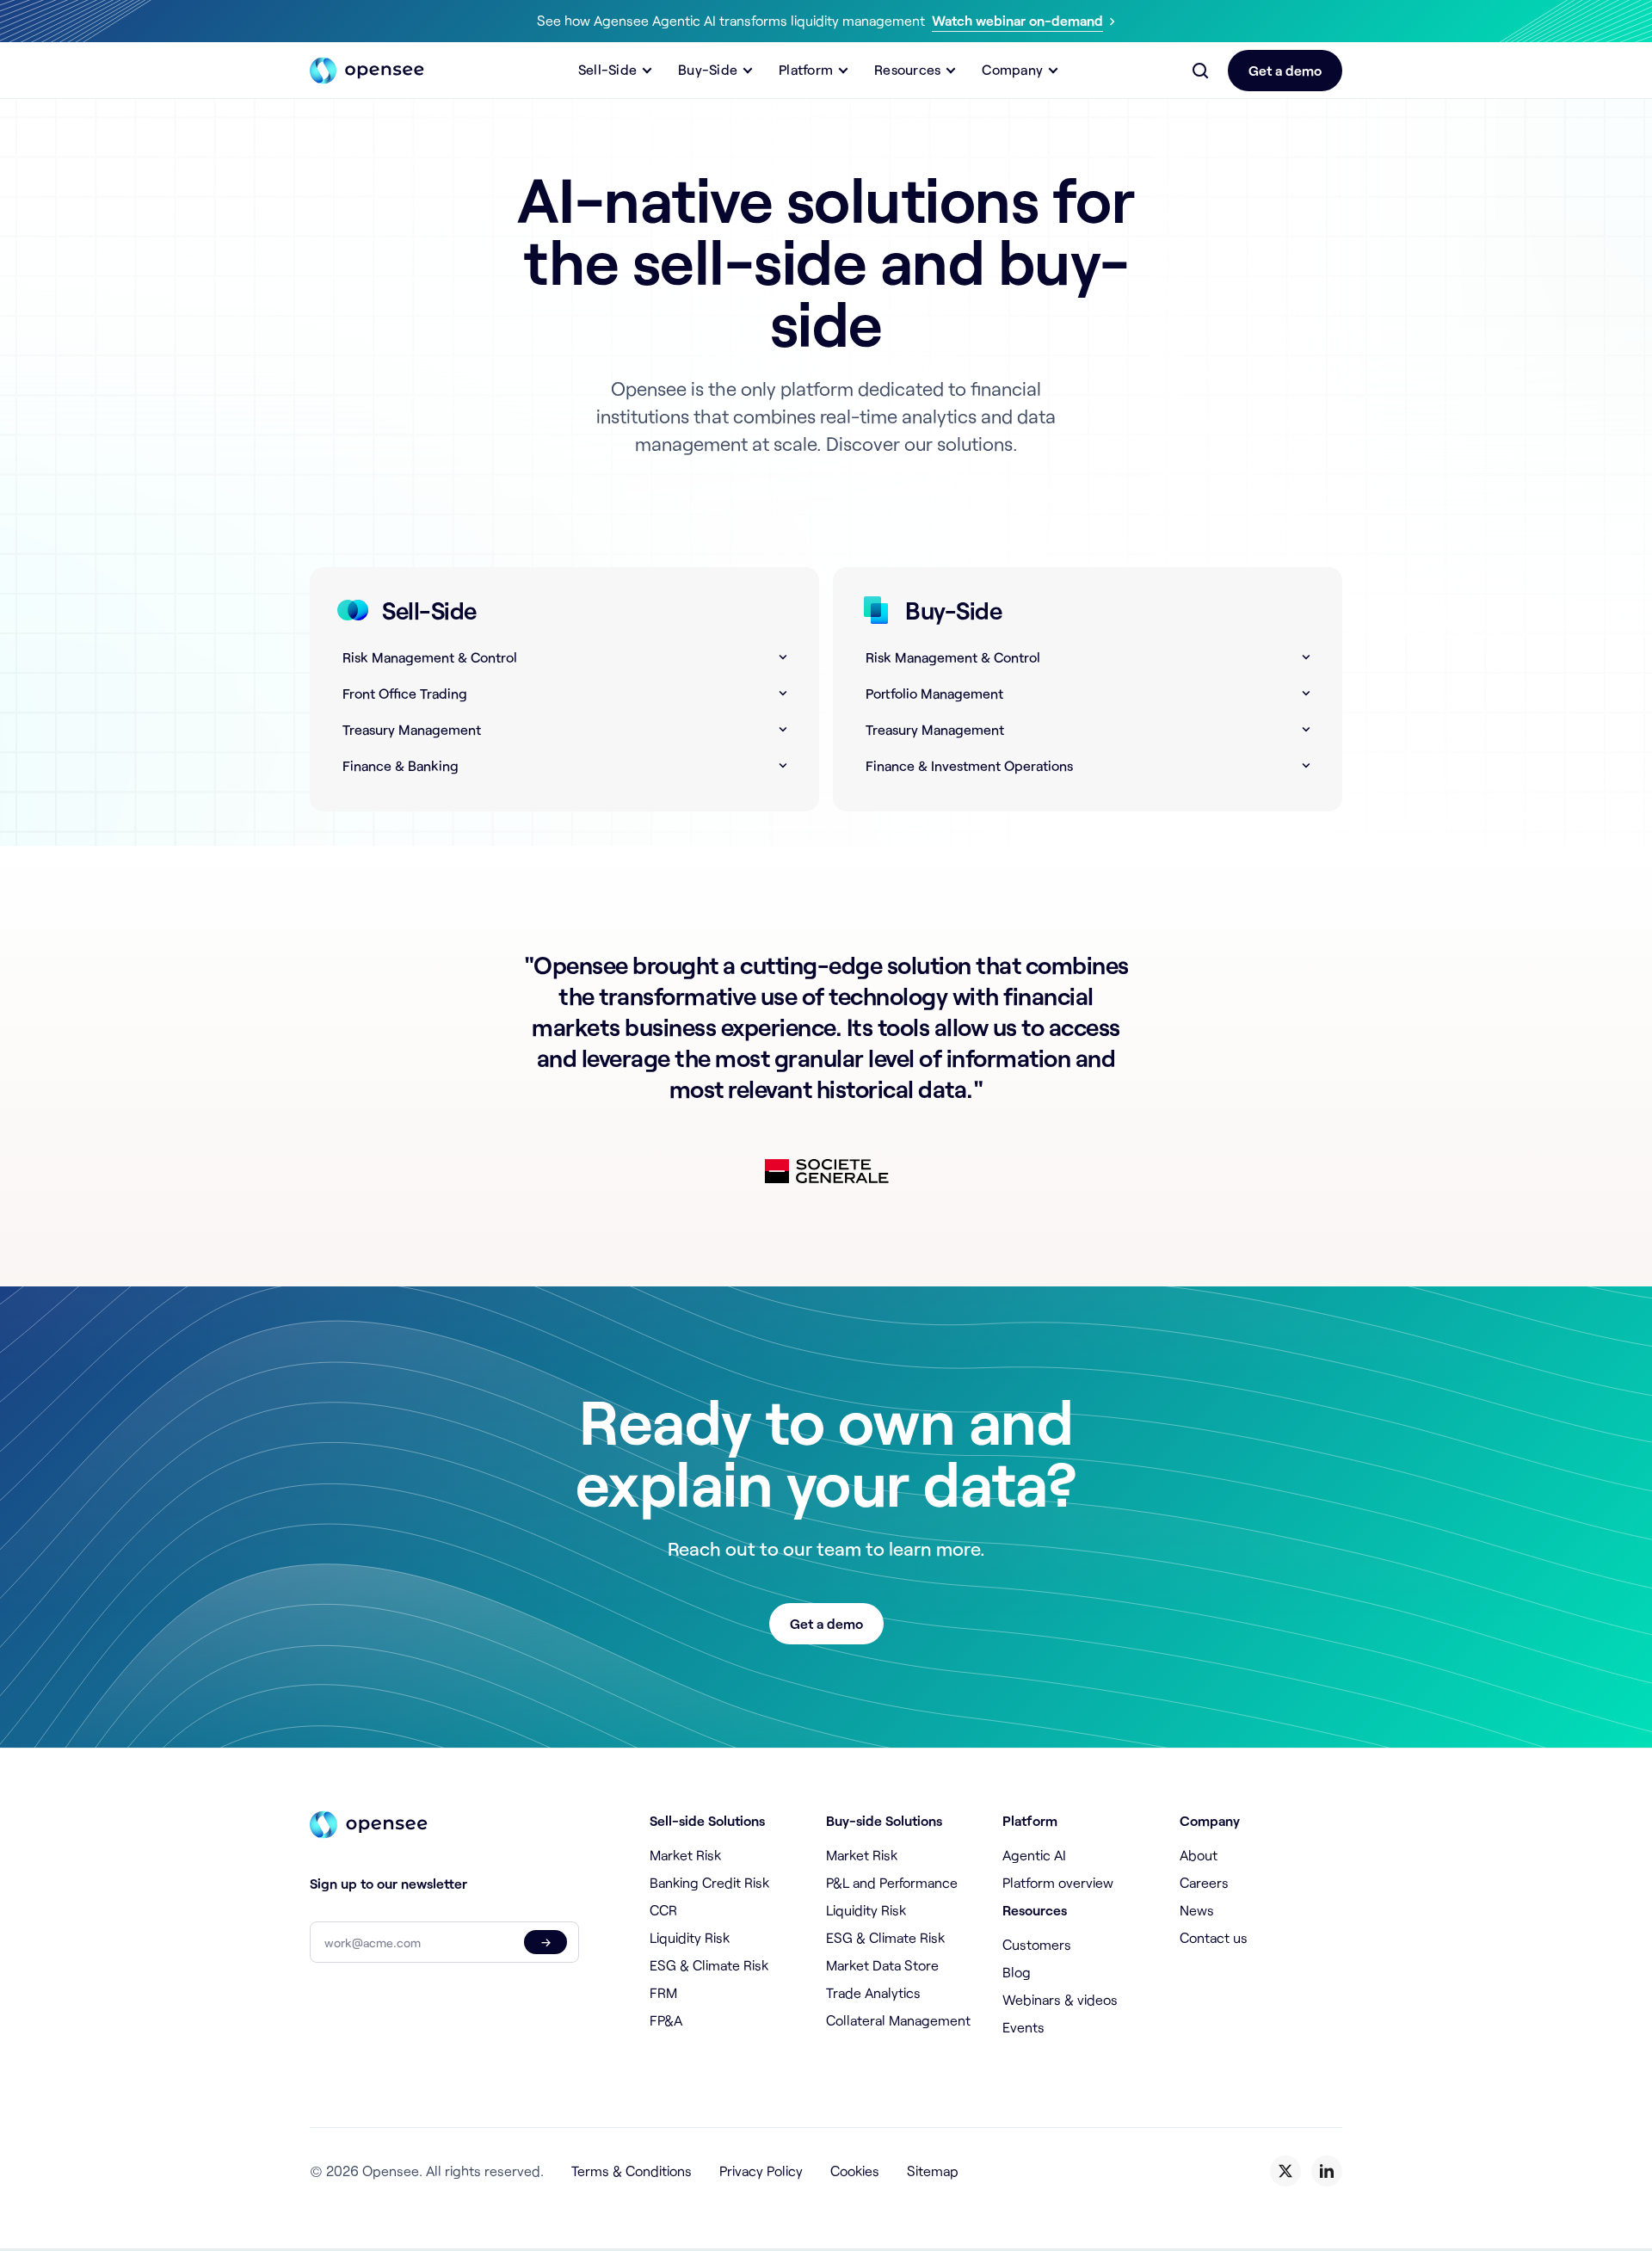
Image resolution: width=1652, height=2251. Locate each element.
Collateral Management (898, 2020)
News (1197, 1910)
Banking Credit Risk (709, 1882)
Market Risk (685, 1855)
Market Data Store (882, 1965)
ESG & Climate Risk (709, 1965)
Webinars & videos (1060, 1999)
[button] (618, 70)
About (1199, 1855)
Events (1023, 2027)
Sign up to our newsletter (388, 1883)
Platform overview (1058, 1882)
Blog (1017, 1972)
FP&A (666, 2020)
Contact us (1214, 1937)
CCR (663, 1910)
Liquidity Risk (690, 1937)
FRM (663, 1992)
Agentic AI (1034, 1855)
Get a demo (1285, 70)
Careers (1204, 1882)
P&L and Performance (892, 1882)
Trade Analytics (873, 1992)
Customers (1037, 1944)
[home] (367, 71)
